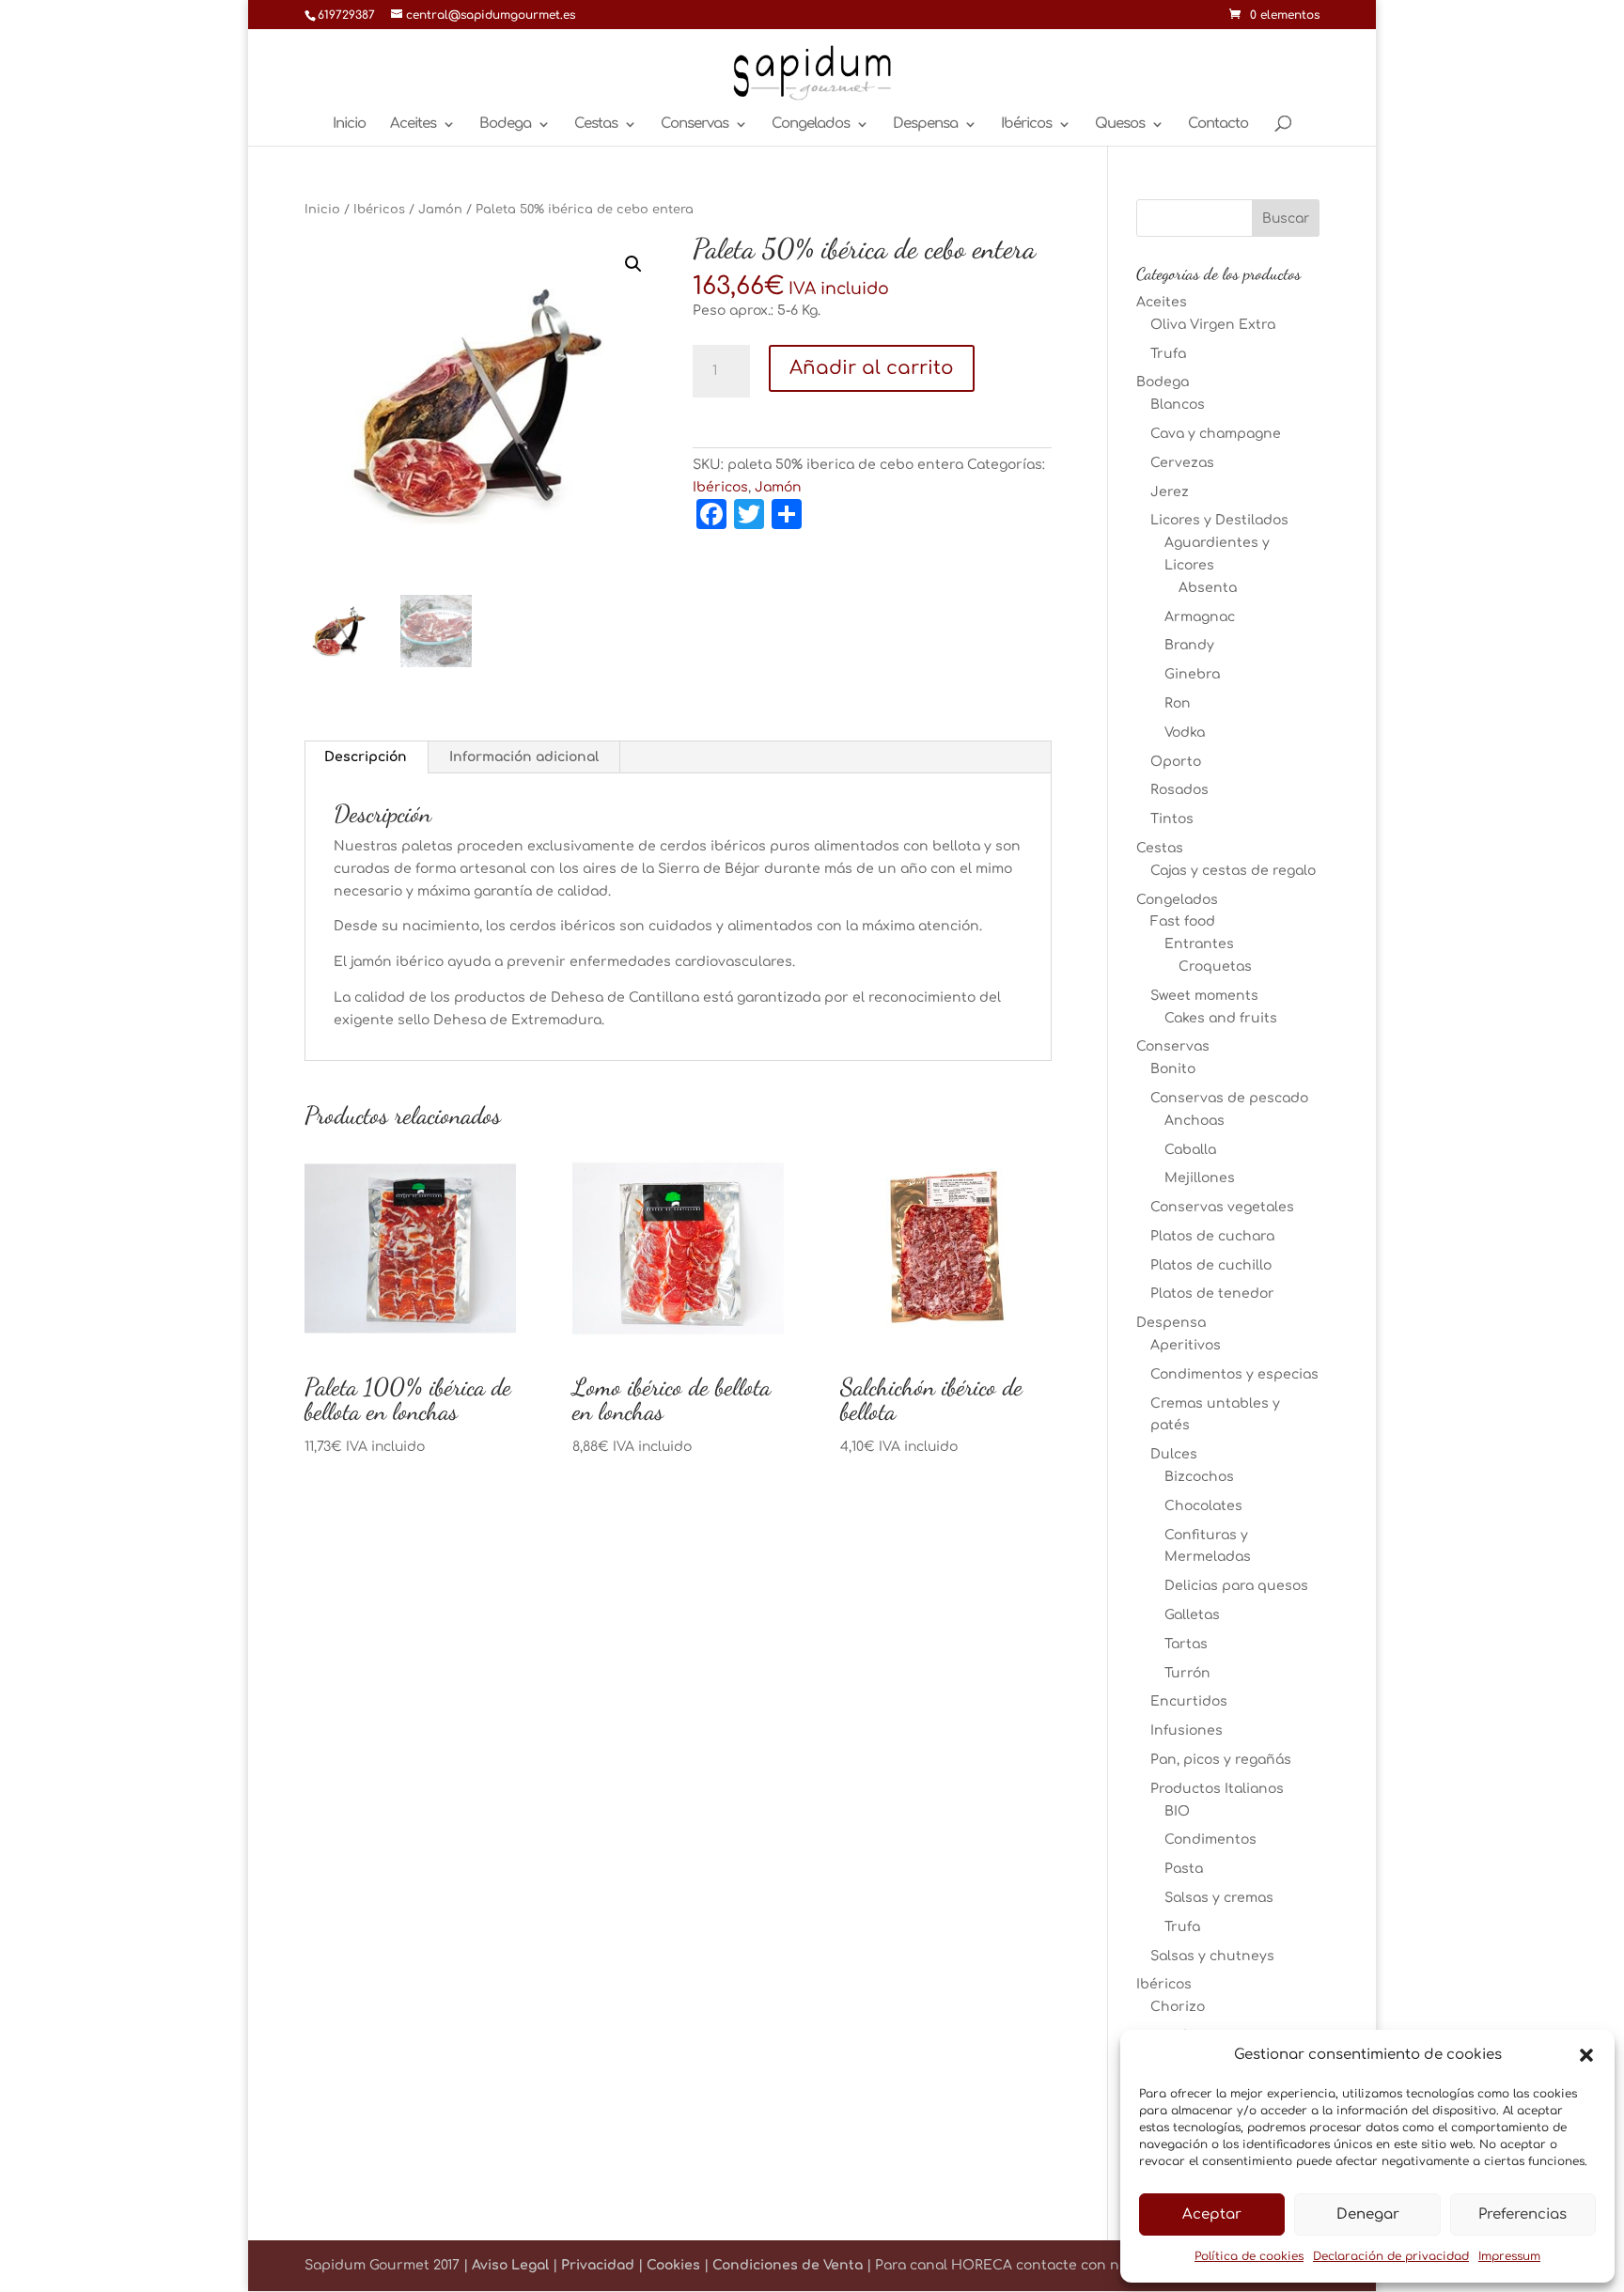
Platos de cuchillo (1211, 1265)
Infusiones (1187, 1731)
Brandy (1189, 645)
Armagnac (1200, 617)
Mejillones (1200, 1178)
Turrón (1187, 1673)
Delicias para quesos (1236, 1586)
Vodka (1185, 733)
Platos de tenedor (1212, 1294)
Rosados (1179, 790)
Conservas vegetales (1222, 1207)
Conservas (695, 125)
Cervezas (1182, 463)
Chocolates (1203, 1506)
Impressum (1509, 2256)
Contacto (1218, 125)
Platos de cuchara (1212, 1236)
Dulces (1174, 1454)
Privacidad (598, 2265)
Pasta (1184, 1869)
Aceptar (1212, 2214)
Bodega (505, 125)
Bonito (1173, 1069)
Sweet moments (1204, 996)
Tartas (1186, 1644)
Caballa (1190, 1150)
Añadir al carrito (872, 368)
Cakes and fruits (1221, 1018)
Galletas (1192, 1615)
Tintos (1172, 819)
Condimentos (1210, 1840)
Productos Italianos (1217, 1789)
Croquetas (1215, 967)
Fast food (1183, 921)
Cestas (596, 125)
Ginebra (1192, 674)
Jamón (440, 210)
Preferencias (1522, 2214)
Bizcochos (1199, 1477)
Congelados (811, 125)
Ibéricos (1026, 125)
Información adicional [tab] (524, 757)
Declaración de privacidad (1391, 2256)
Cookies (673, 2265)
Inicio (349, 125)
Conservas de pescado (1229, 1098)
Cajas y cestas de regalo (1233, 871)
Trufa (1168, 354)
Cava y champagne (1216, 434)
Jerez (1170, 492)
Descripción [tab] (366, 757)
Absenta (1208, 588)
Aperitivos (1186, 1345)
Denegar (1368, 2214)
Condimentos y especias (1234, 1374)
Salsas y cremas (1219, 1898)
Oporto (1176, 762)
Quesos (1120, 125)
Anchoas (1195, 1121)
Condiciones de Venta (788, 2265)
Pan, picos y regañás (1221, 1760)
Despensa (925, 125)
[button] (1586, 2055)
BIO (1177, 1811)
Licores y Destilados (1219, 520)
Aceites (413, 125)
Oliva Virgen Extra (1213, 325)
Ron (1178, 703)
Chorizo (1178, 2007)
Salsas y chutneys (1212, 1956)
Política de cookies (1249, 2256)
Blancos (1178, 405)
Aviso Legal (510, 2265)
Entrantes (1199, 944)
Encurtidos (1189, 1701)
